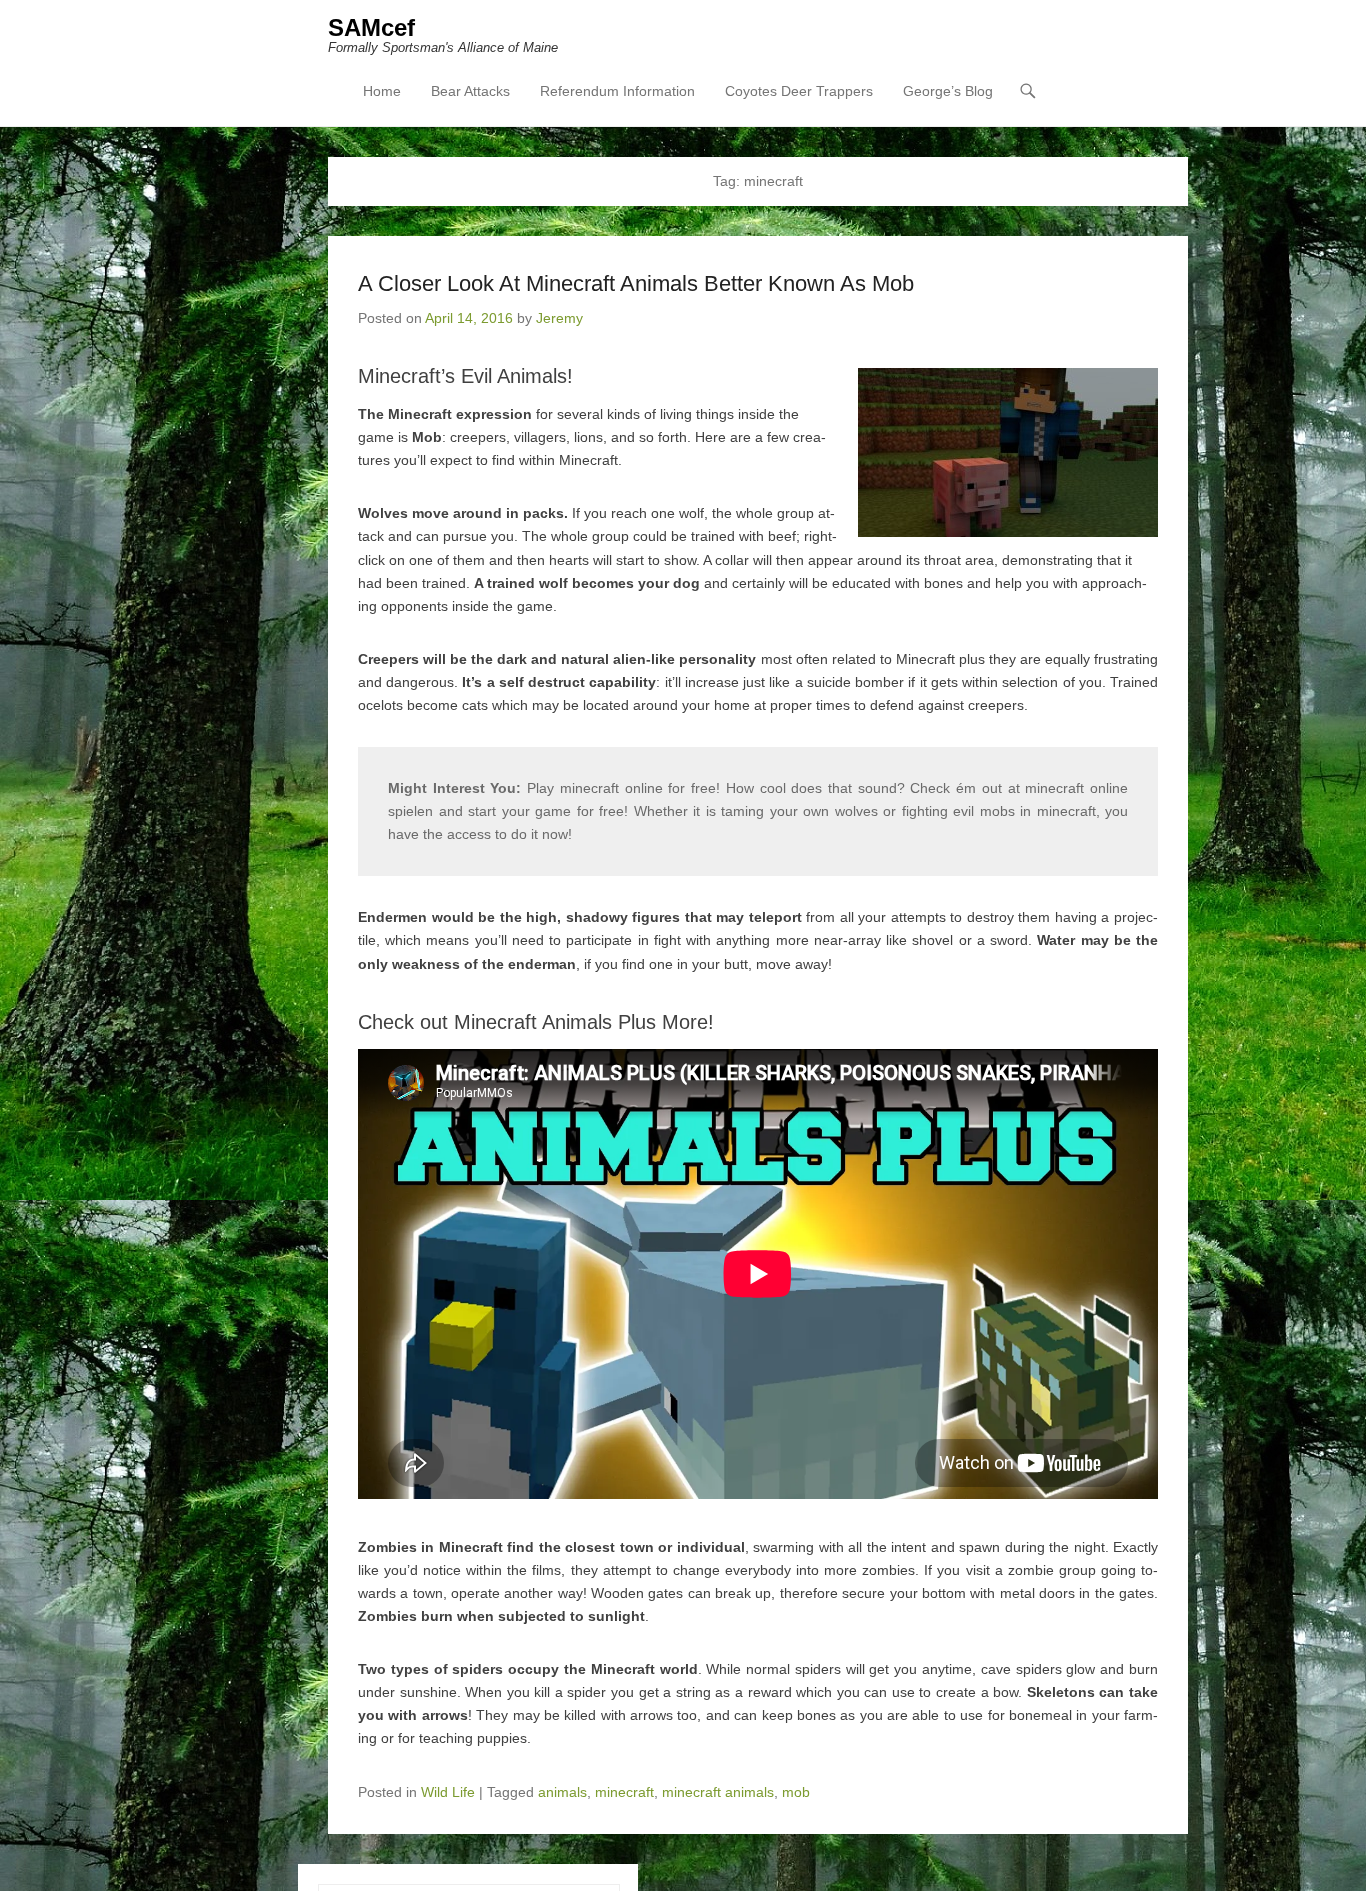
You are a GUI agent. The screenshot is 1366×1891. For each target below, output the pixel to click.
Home (382, 91)
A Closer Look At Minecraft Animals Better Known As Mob (636, 283)
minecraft (624, 1792)
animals (562, 1792)
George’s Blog (948, 91)
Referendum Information (617, 91)
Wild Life (448, 1792)
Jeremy (559, 318)
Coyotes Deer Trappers (799, 91)
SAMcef (371, 27)
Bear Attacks (470, 91)
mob (796, 1792)
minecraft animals (718, 1792)
